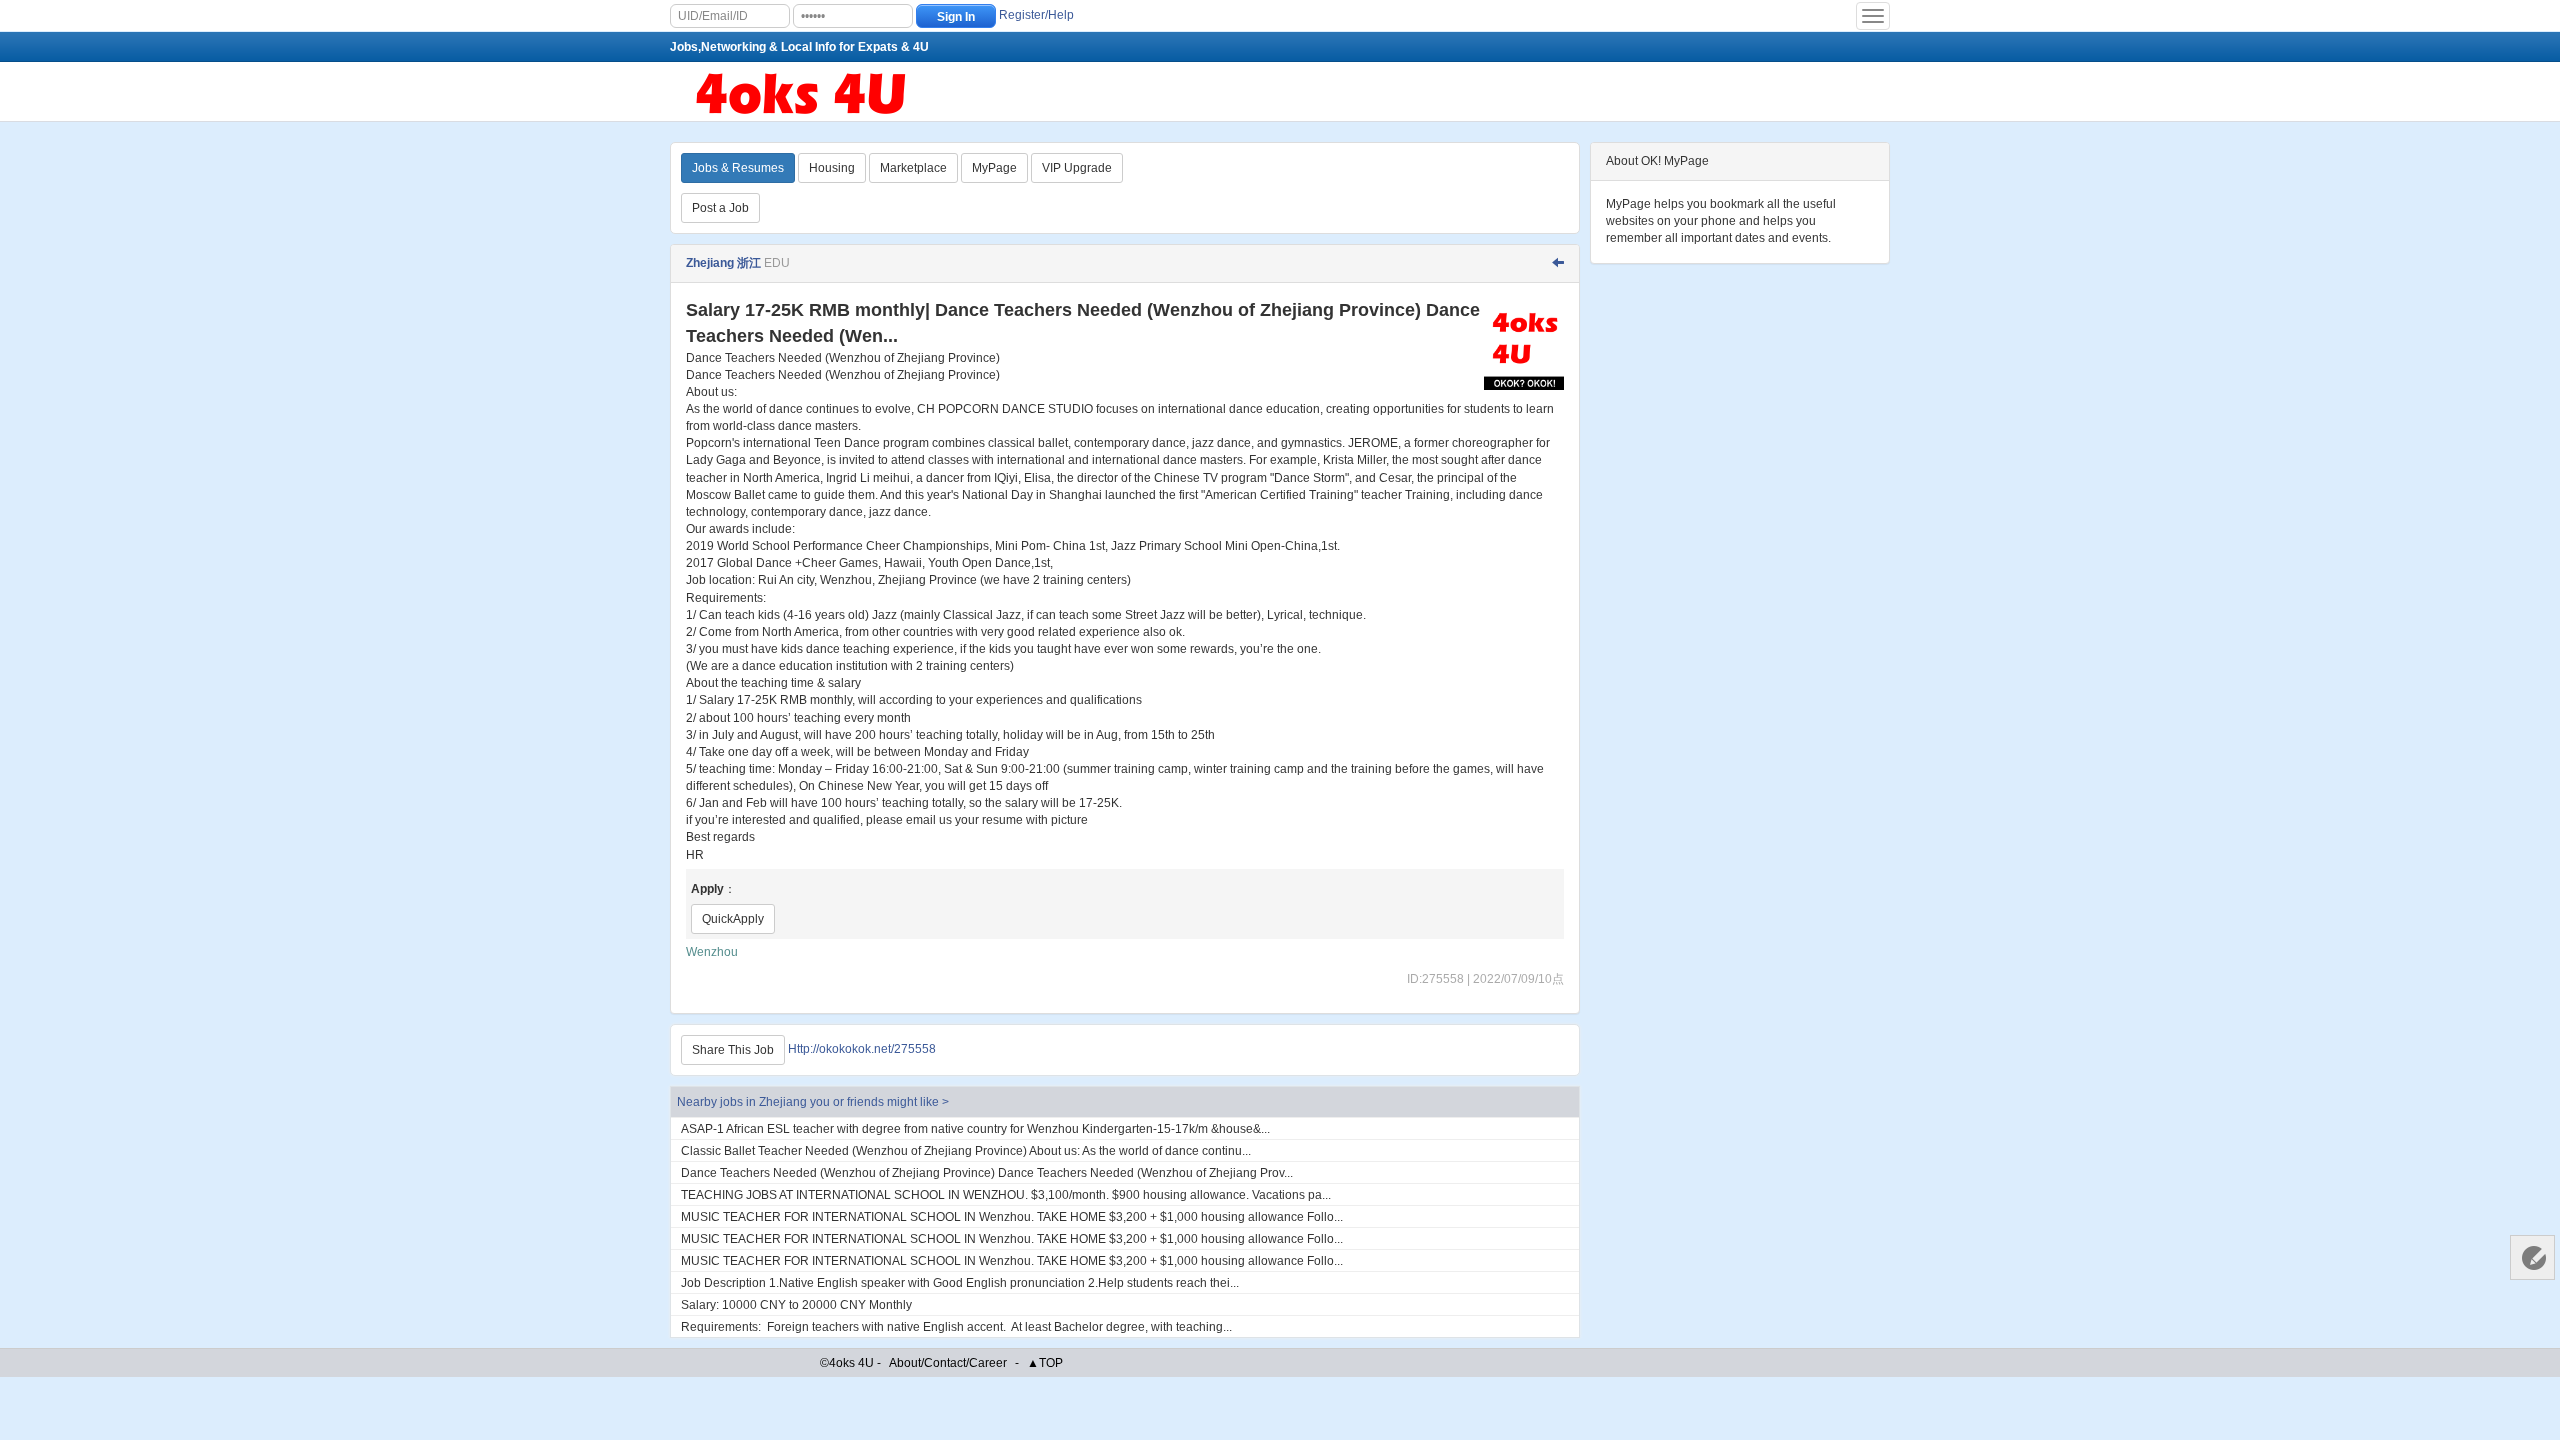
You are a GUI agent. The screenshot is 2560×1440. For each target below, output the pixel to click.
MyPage (994, 168)
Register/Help (1036, 15)
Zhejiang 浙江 (723, 263)
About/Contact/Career (948, 1363)
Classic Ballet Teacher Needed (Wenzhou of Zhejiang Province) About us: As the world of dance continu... (966, 1151)
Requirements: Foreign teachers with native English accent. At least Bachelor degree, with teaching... (956, 1327)
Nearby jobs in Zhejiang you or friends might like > (813, 1102)
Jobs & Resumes (738, 168)
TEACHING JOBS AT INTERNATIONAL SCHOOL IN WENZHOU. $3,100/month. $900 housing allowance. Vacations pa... (1006, 1195)
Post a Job (720, 208)
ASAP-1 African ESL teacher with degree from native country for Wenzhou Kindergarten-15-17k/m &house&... (975, 1129)
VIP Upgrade (1077, 168)
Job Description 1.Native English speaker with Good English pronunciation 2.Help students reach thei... (960, 1283)
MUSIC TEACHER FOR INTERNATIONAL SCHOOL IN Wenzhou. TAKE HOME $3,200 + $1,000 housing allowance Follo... (1012, 1217)
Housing (832, 168)
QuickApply (733, 919)
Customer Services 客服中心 (2532, 1257)
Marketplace (913, 168)
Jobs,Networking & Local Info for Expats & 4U (799, 47)
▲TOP (1045, 1363)
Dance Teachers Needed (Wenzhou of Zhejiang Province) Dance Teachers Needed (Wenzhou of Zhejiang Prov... (987, 1173)
